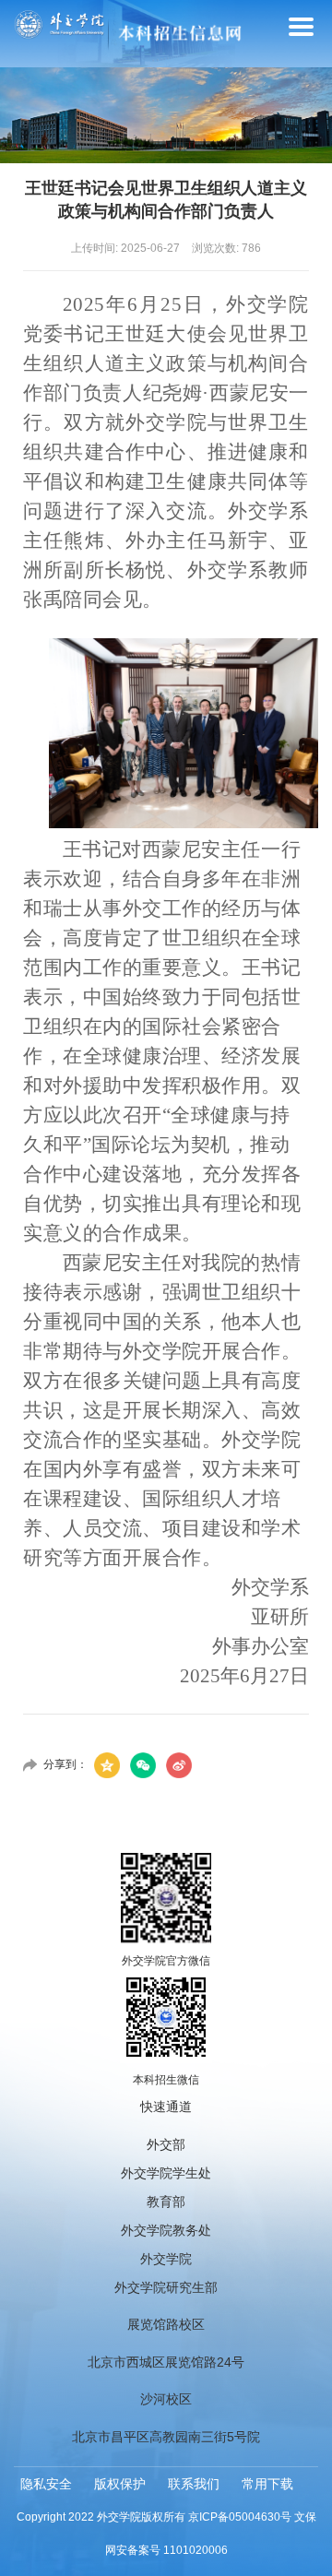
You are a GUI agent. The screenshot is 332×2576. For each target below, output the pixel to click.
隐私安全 (46, 2484)
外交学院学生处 (166, 2173)
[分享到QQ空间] (107, 1765)
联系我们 (194, 2484)
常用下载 (267, 2484)
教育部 (166, 2202)
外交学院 (166, 2259)
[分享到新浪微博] (179, 1765)
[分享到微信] (143, 1765)
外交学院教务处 (166, 2230)
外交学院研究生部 (166, 2287)
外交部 (166, 2144)
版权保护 (120, 2484)
